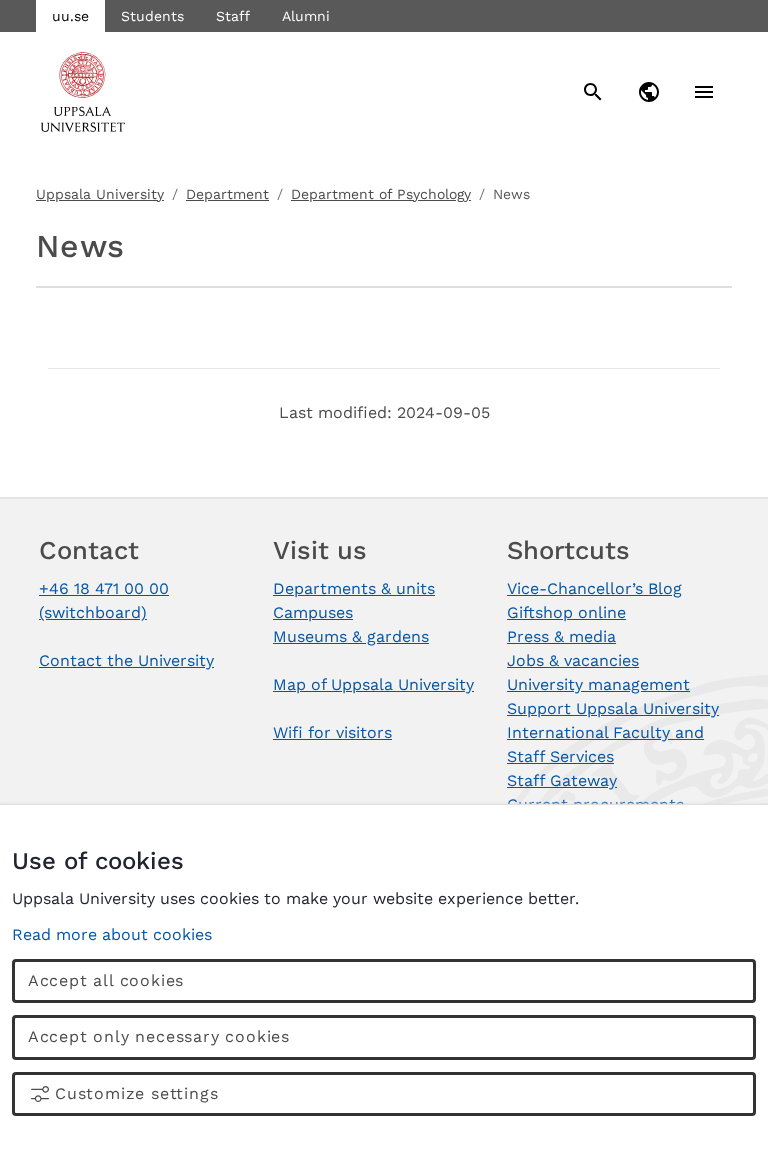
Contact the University (126, 660)
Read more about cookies (112, 934)
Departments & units (354, 588)
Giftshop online (566, 612)
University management (598, 684)
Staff (233, 16)
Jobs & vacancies (573, 660)
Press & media (561, 636)
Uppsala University (100, 194)
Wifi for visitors (332, 732)
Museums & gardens (351, 636)
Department (227, 194)
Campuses (313, 612)
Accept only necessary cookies (159, 1036)
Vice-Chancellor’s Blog (594, 588)
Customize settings (136, 1093)
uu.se (70, 16)
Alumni (306, 16)
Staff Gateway (562, 780)
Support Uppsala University (613, 708)
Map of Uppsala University (373, 684)
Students (152, 16)
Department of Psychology (381, 194)
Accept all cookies (106, 980)
